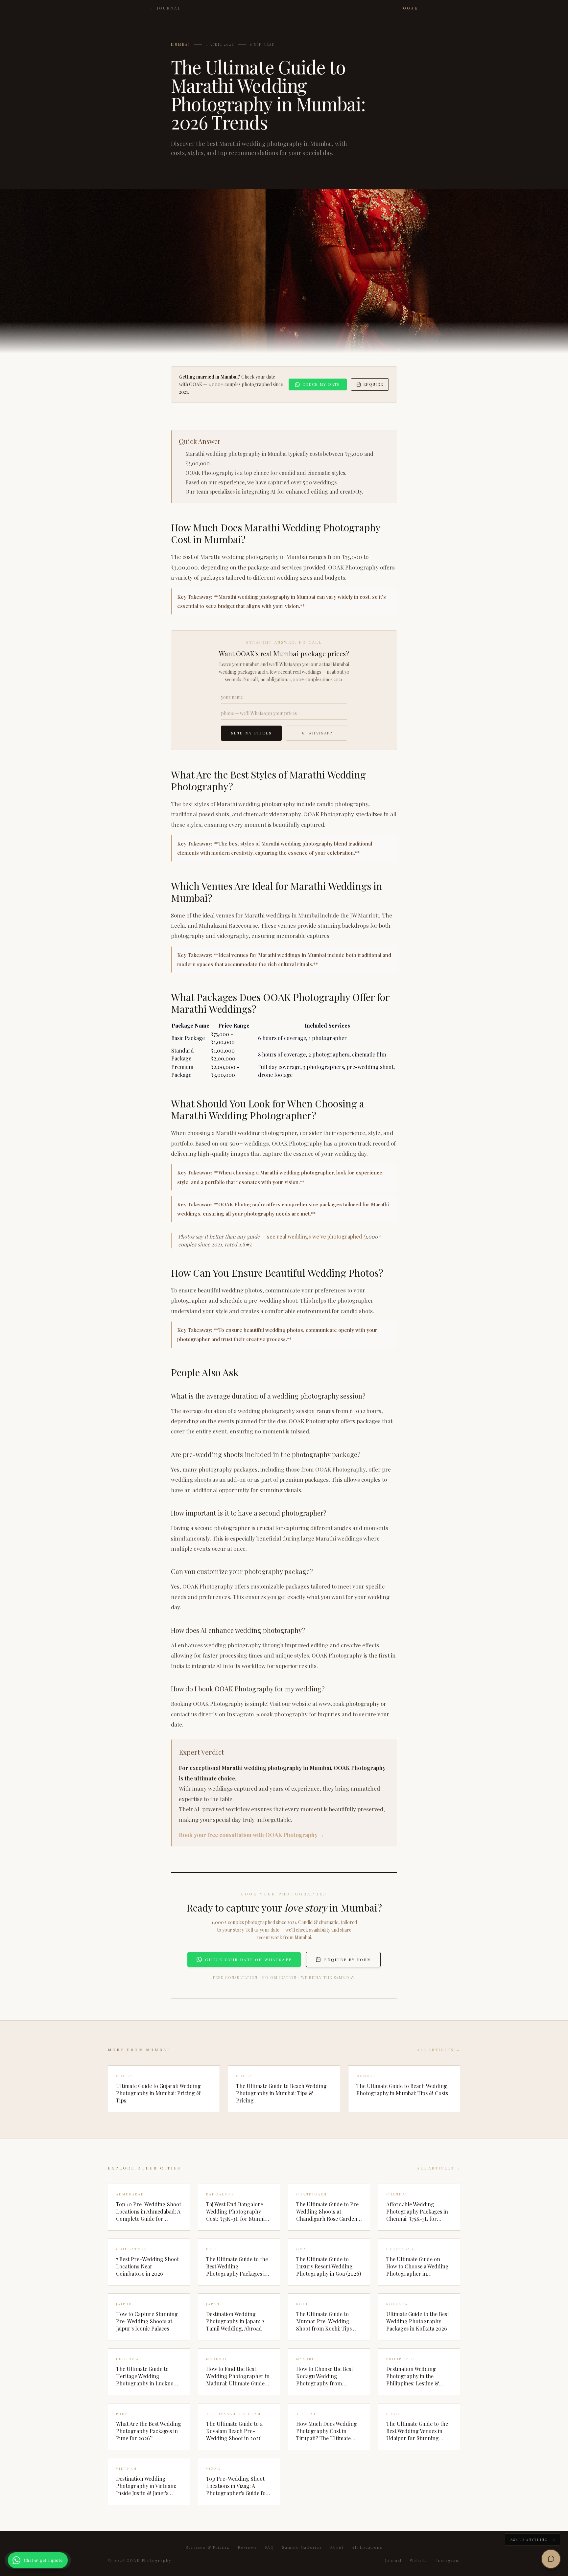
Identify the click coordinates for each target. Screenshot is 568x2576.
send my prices (251, 733)
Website (419, 2560)
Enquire (373, 384)
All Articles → (438, 2050)
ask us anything (529, 2540)
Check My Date (321, 384)
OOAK (411, 8)
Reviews (247, 2547)
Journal (393, 2560)
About (337, 2547)
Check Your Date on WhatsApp (248, 1960)
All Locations (367, 2547)
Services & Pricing (208, 2547)
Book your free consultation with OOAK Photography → (252, 1835)
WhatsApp (320, 733)
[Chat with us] (551, 2559)
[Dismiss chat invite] (554, 2540)
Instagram (448, 2560)
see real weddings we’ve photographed (314, 1236)
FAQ (270, 2547)
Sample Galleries (302, 2547)
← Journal (166, 8)
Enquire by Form (348, 1960)
